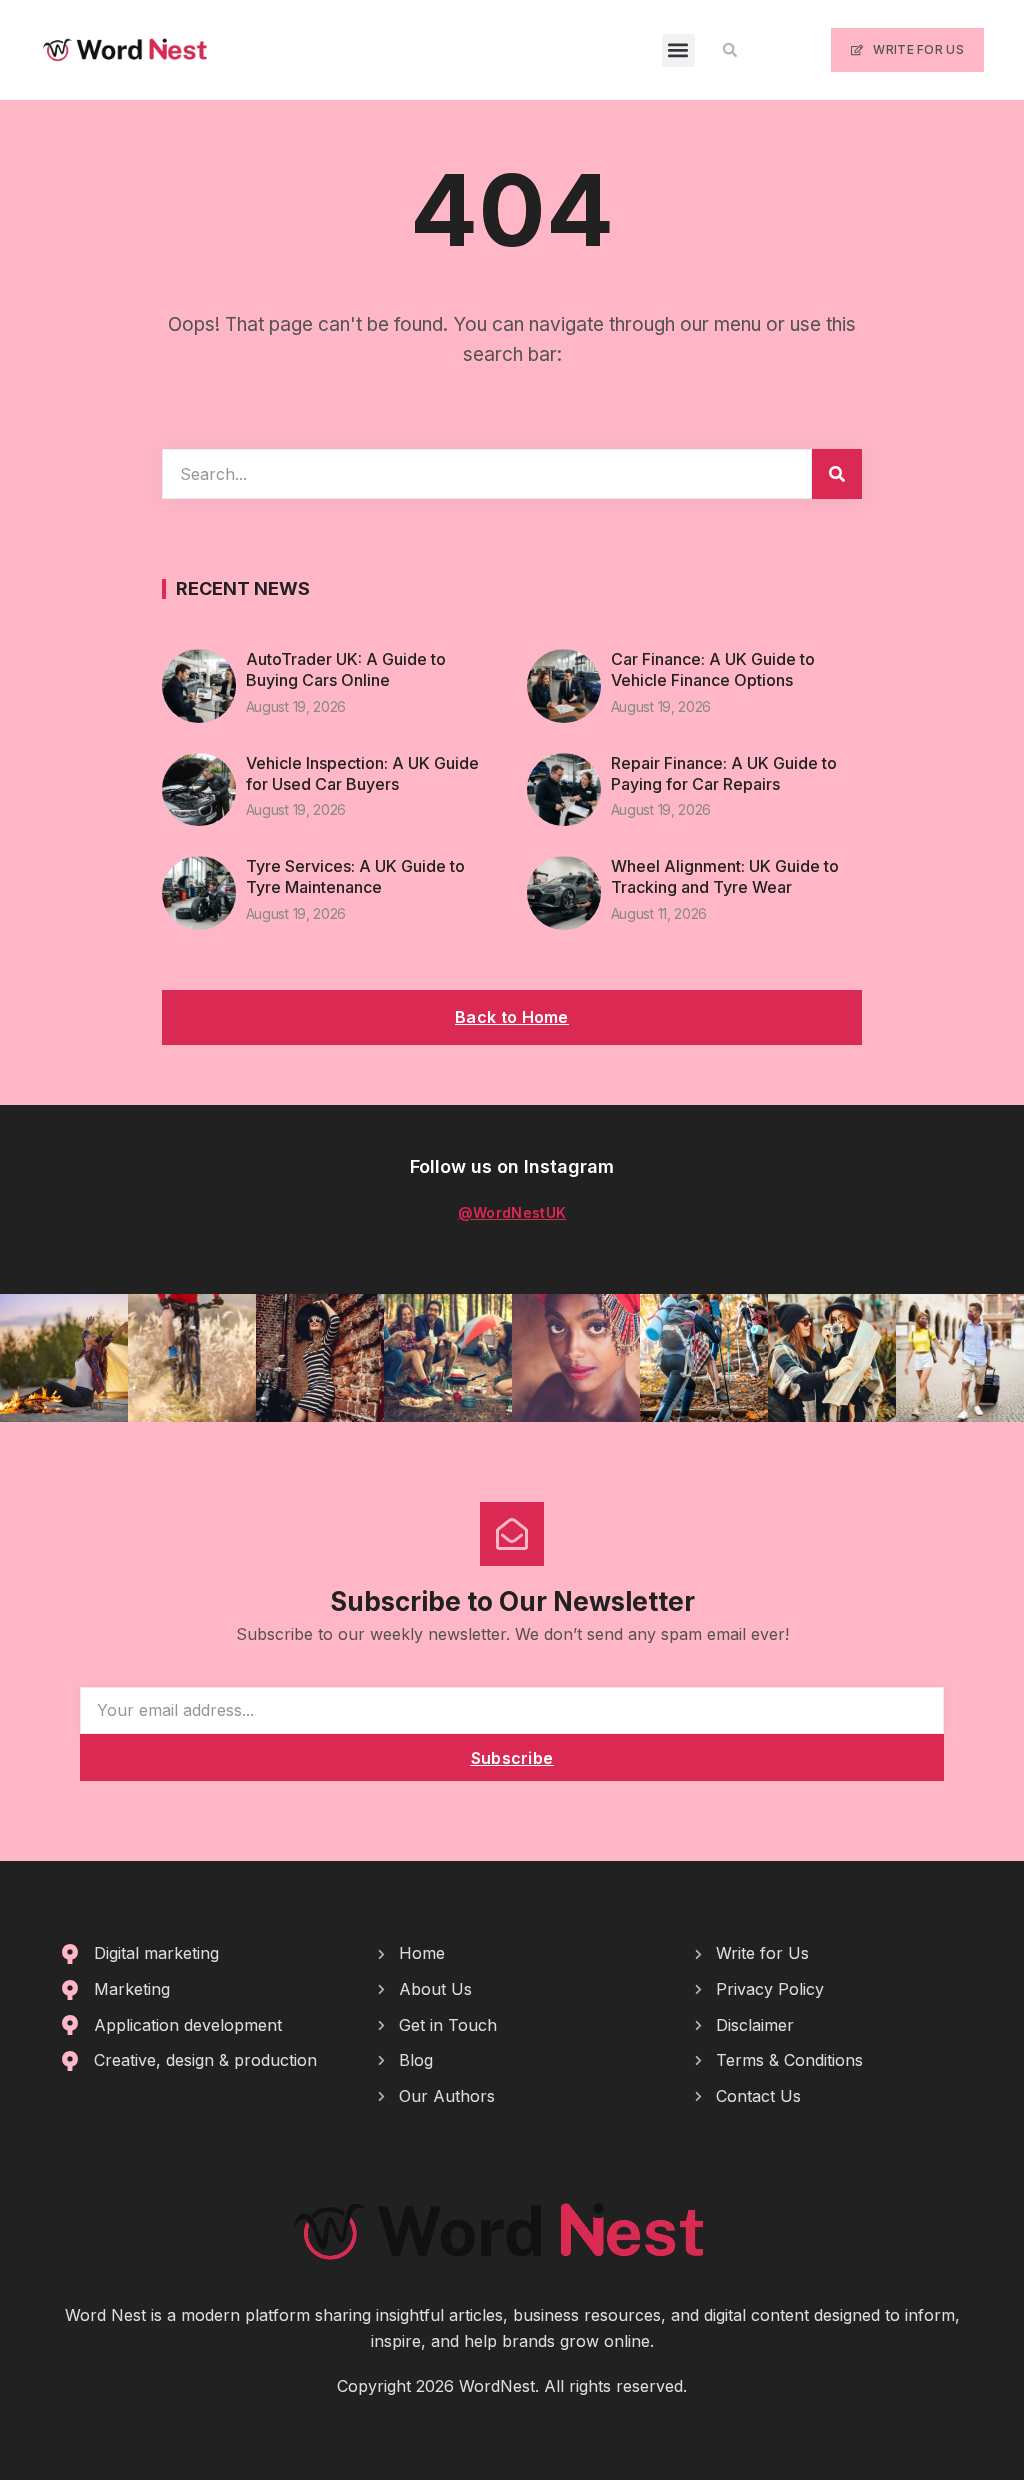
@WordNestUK (512, 1212)
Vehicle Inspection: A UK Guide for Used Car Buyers (362, 773)
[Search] (837, 474)
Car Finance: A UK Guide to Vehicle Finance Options (713, 669)
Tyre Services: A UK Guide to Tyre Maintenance (355, 876)
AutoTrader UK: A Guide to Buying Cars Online (346, 669)
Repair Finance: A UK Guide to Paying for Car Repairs (724, 773)
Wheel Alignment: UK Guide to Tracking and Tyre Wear (725, 876)
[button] (678, 50)
